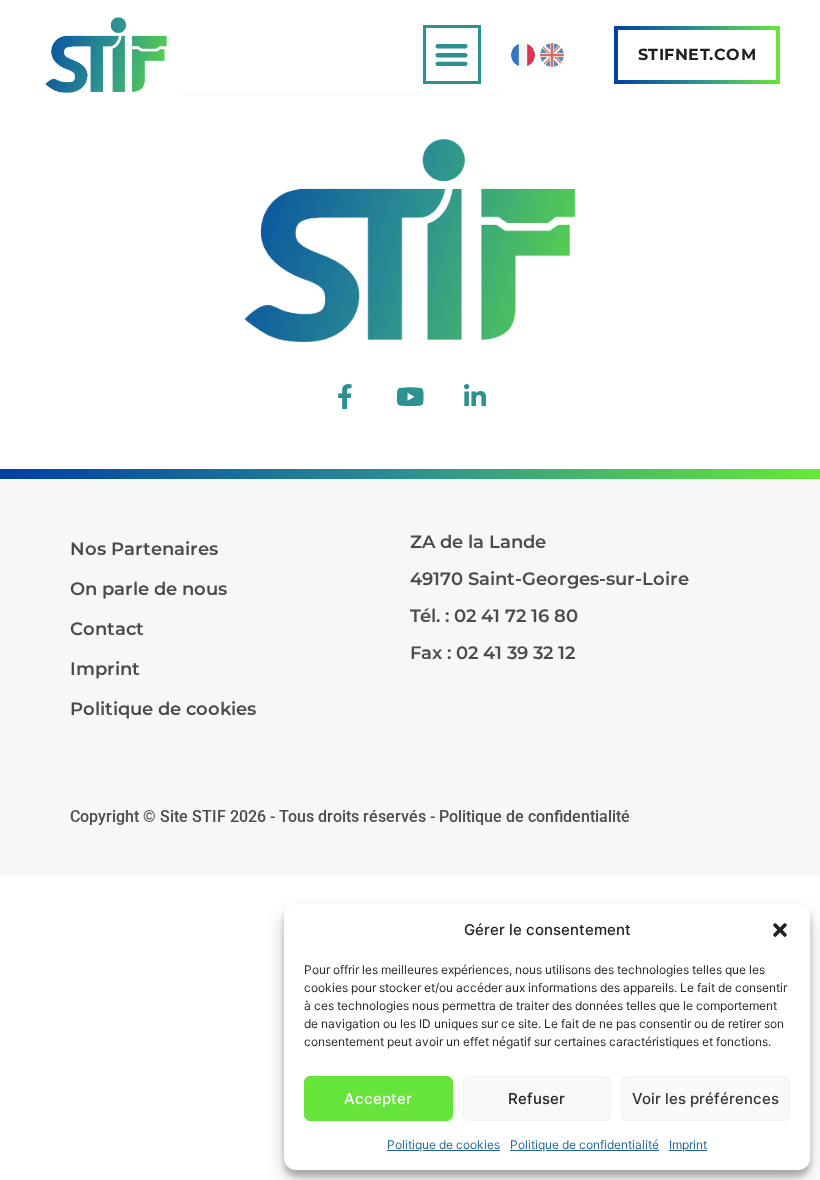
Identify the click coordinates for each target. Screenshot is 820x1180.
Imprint (688, 1144)
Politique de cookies (443, 1144)
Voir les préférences (705, 1098)
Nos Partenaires (144, 549)
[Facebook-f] (345, 396)
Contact (107, 629)
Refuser (536, 1098)
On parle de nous (148, 589)
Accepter (378, 1098)
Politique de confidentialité (584, 1144)
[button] (780, 930)
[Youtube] (410, 396)
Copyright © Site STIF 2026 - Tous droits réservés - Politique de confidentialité (350, 816)
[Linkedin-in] (475, 396)
